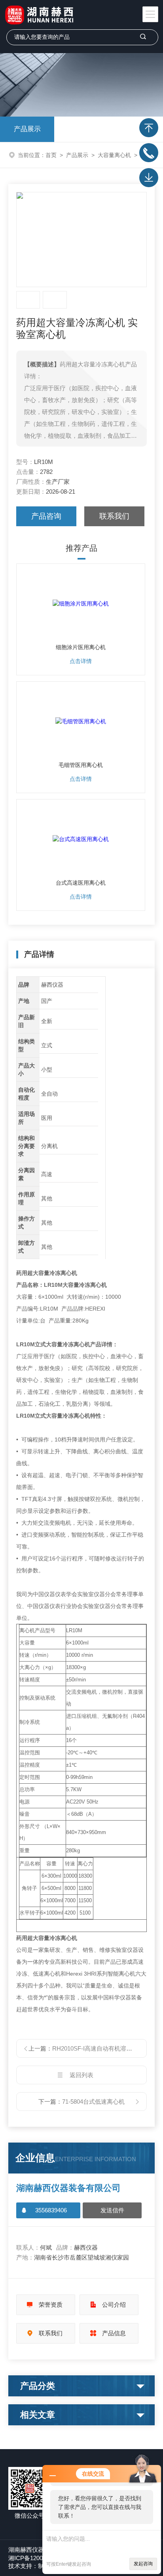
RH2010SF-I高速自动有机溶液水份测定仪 (107, 2048)
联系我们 (114, 516)
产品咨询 (46, 516)
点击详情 (81, 661)
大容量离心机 (114, 155)
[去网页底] (149, 178)
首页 (51, 155)
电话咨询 (149, 153)
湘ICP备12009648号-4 (37, 2558)
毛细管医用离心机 (81, 765)
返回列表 (81, 2075)
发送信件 (112, 2210)
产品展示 (27, 129)
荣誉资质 (51, 2305)
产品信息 (114, 2333)
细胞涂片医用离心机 (81, 647)
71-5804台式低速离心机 (93, 2102)
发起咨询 (143, 2564)
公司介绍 (114, 2305)
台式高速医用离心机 (81, 883)
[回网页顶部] (149, 128)
